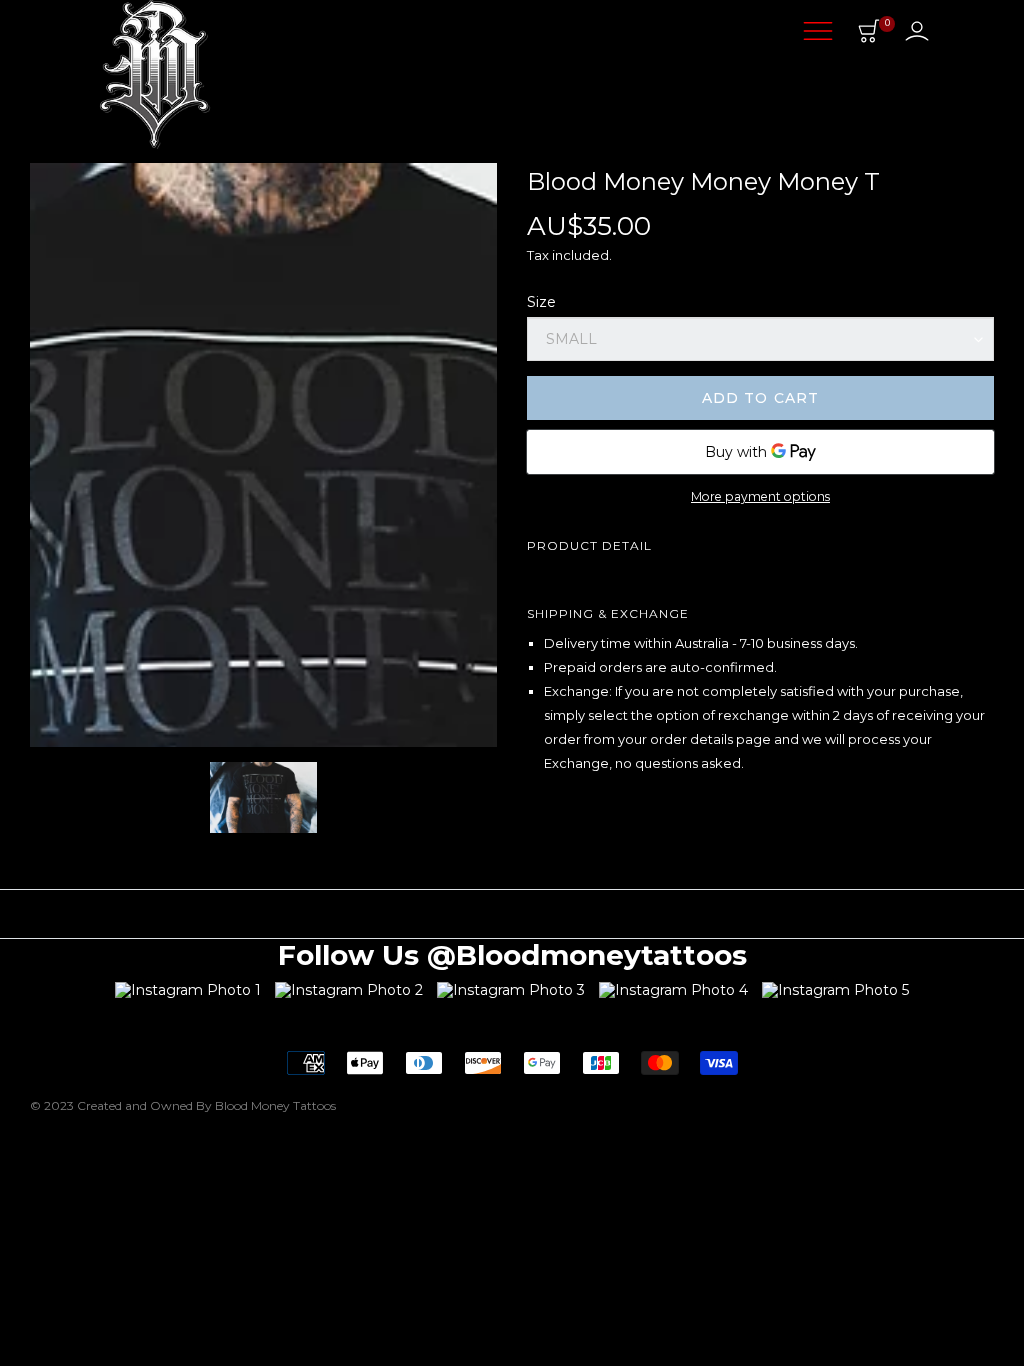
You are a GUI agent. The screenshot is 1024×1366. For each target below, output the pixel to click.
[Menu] (818, 31)
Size (541, 302)
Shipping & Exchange (608, 613)
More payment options (760, 497)
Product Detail (589, 545)
